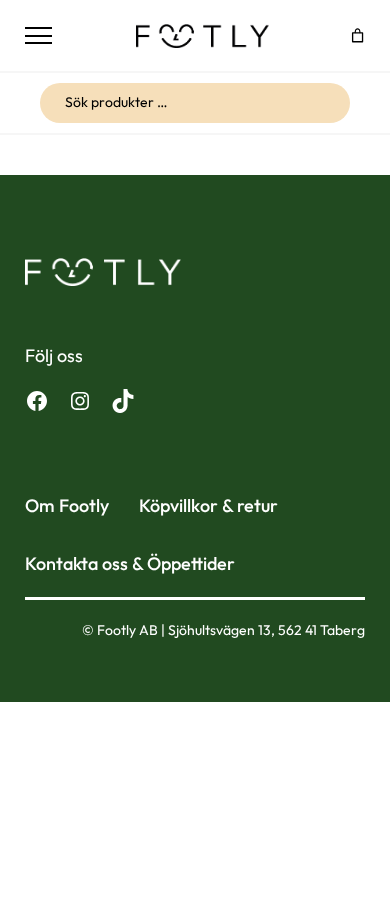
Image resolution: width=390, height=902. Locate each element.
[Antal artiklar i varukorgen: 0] (357, 35)
